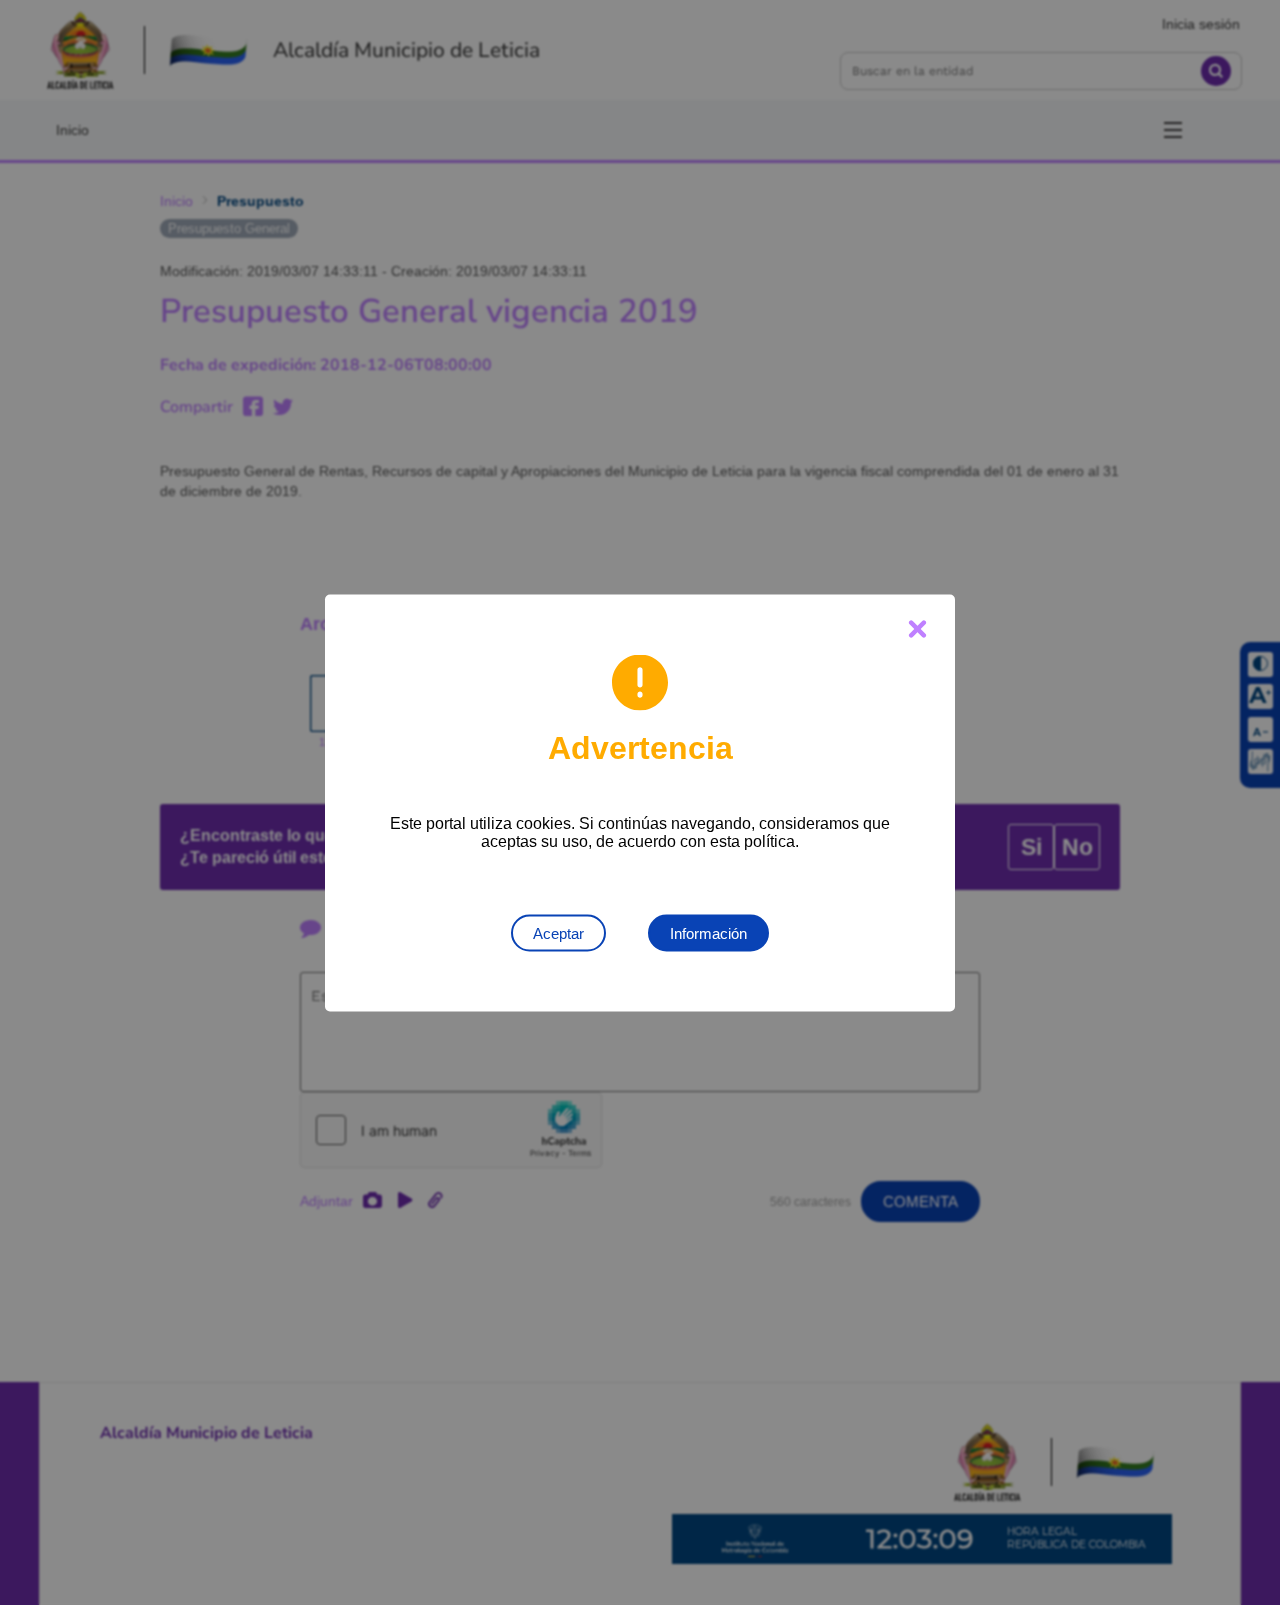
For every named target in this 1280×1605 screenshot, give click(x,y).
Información (708, 932)
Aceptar (558, 932)
